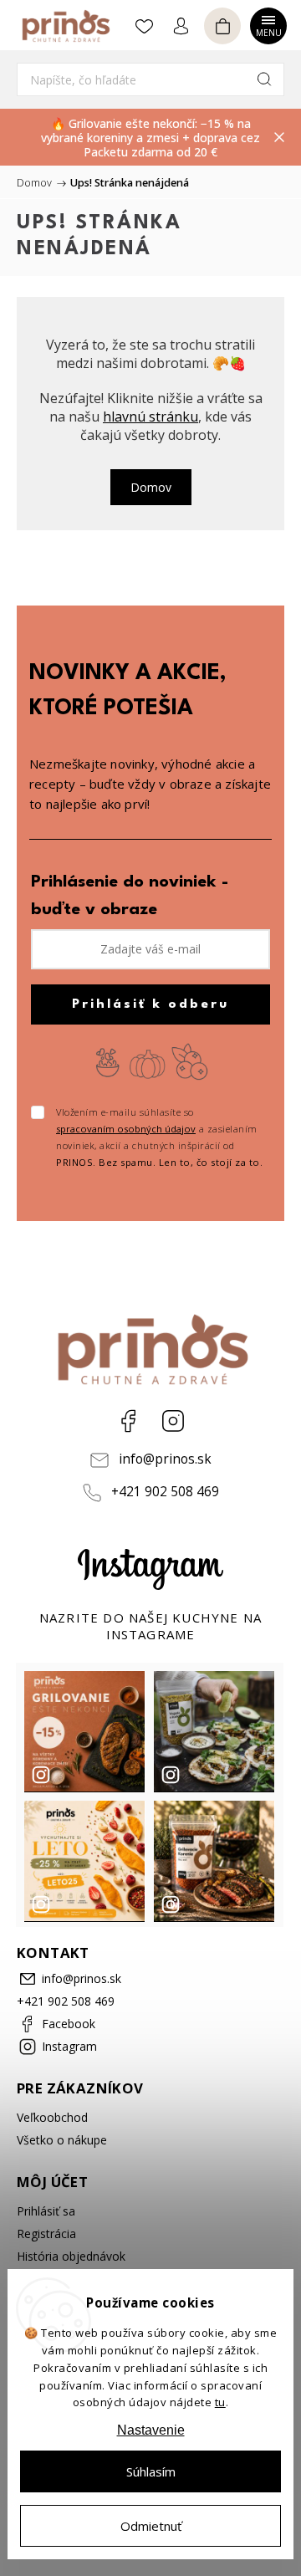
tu (220, 2402)
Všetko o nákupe (62, 2140)
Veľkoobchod (52, 2117)
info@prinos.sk (165, 1459)
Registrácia (46, 2234)
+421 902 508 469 (165, 1492)
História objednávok (71, 2256)
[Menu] (268, 24)
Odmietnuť (151, 2526)
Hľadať (264, 79)
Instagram (173, 1421)
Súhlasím (151, 2471)
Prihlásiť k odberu (150, 1004)
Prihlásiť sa (46, 2211)
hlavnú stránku (150, 417)
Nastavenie (151, 2430)
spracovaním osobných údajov (126, 1129)
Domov (151, 487)
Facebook (128, 1421)
